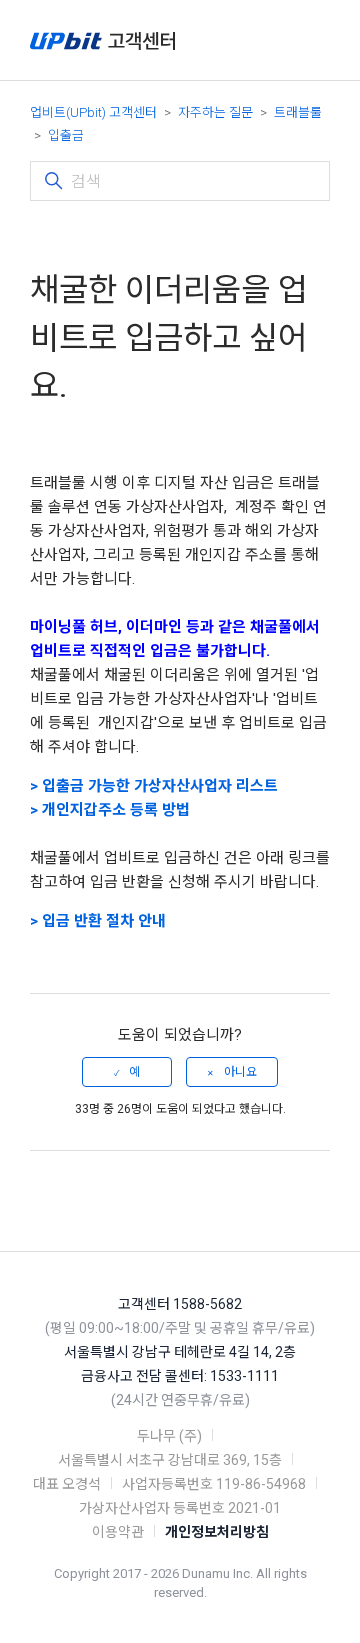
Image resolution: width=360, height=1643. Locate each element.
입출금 (66, 135)
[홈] (102, 40)
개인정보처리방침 (217, 1532)
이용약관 (118, 1532)
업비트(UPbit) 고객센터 (93, 112)
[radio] (127, 1072)
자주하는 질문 (215, 112)
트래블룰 (298, 112)
